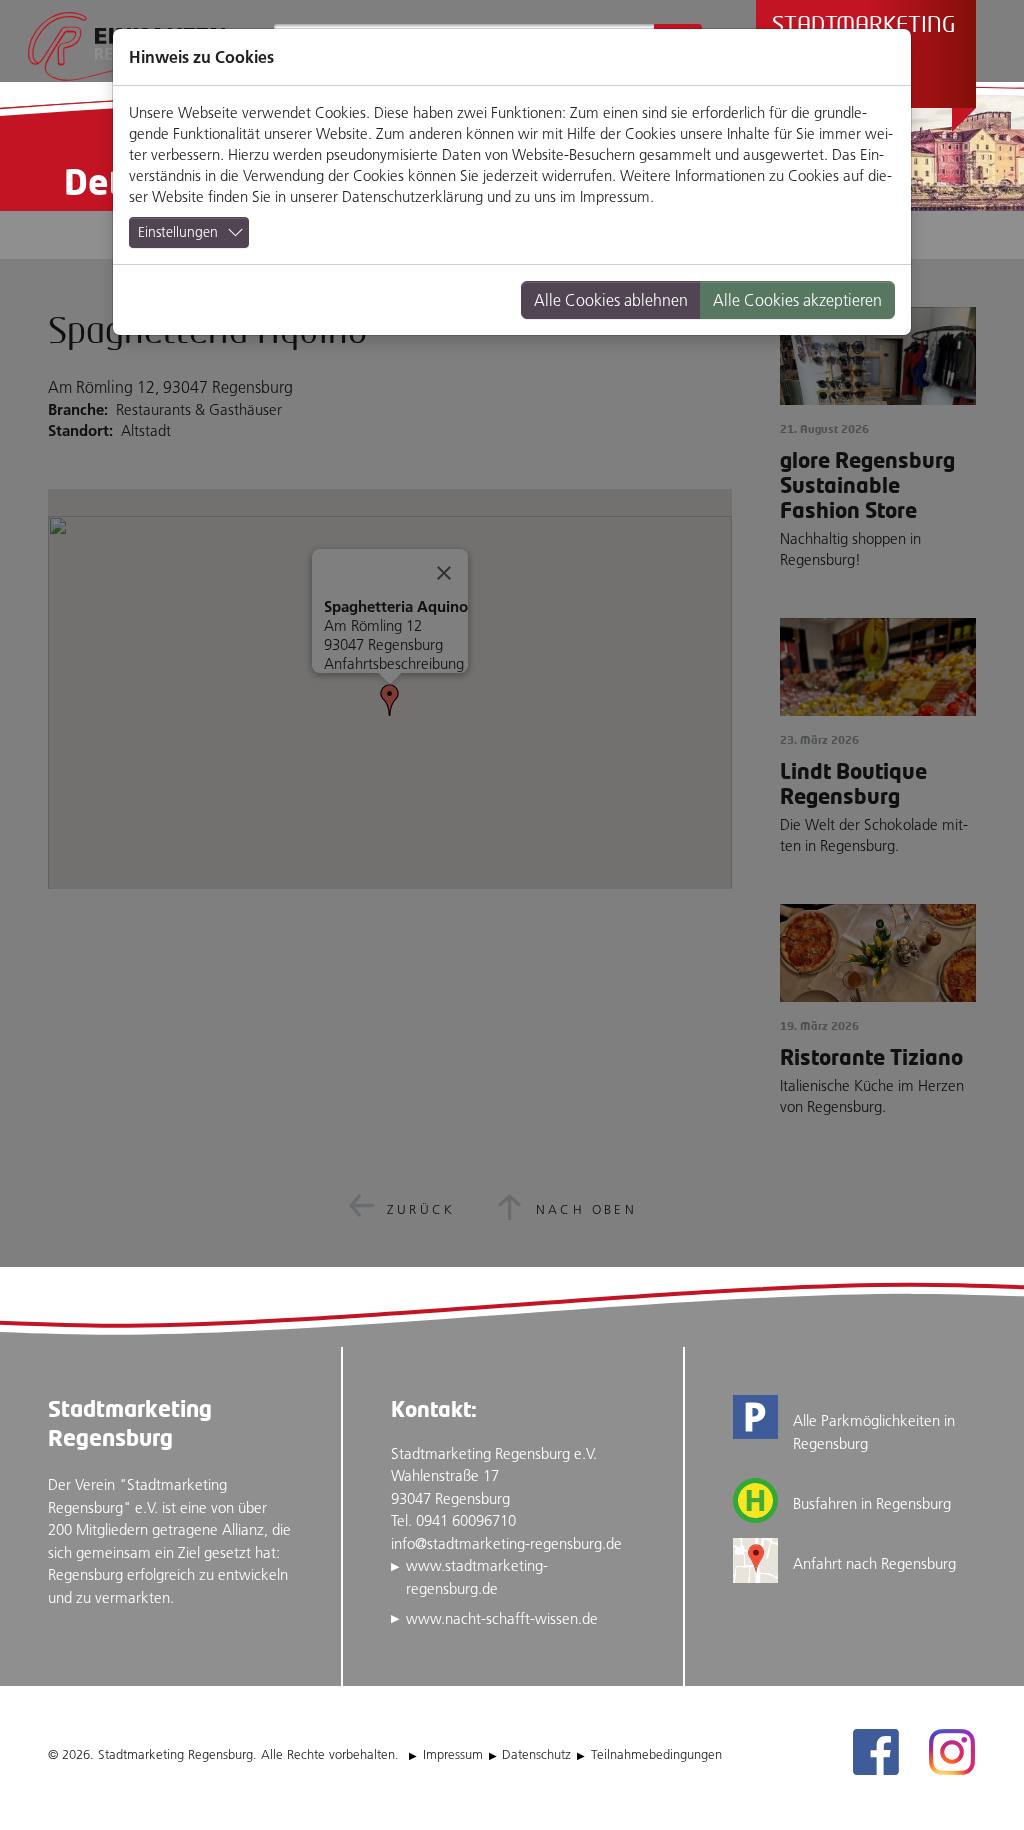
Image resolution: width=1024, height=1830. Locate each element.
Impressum (615, 196)
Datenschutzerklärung (412, 196)
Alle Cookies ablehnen (611, 300)
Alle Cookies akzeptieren (797, 300)
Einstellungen (178, 232)
